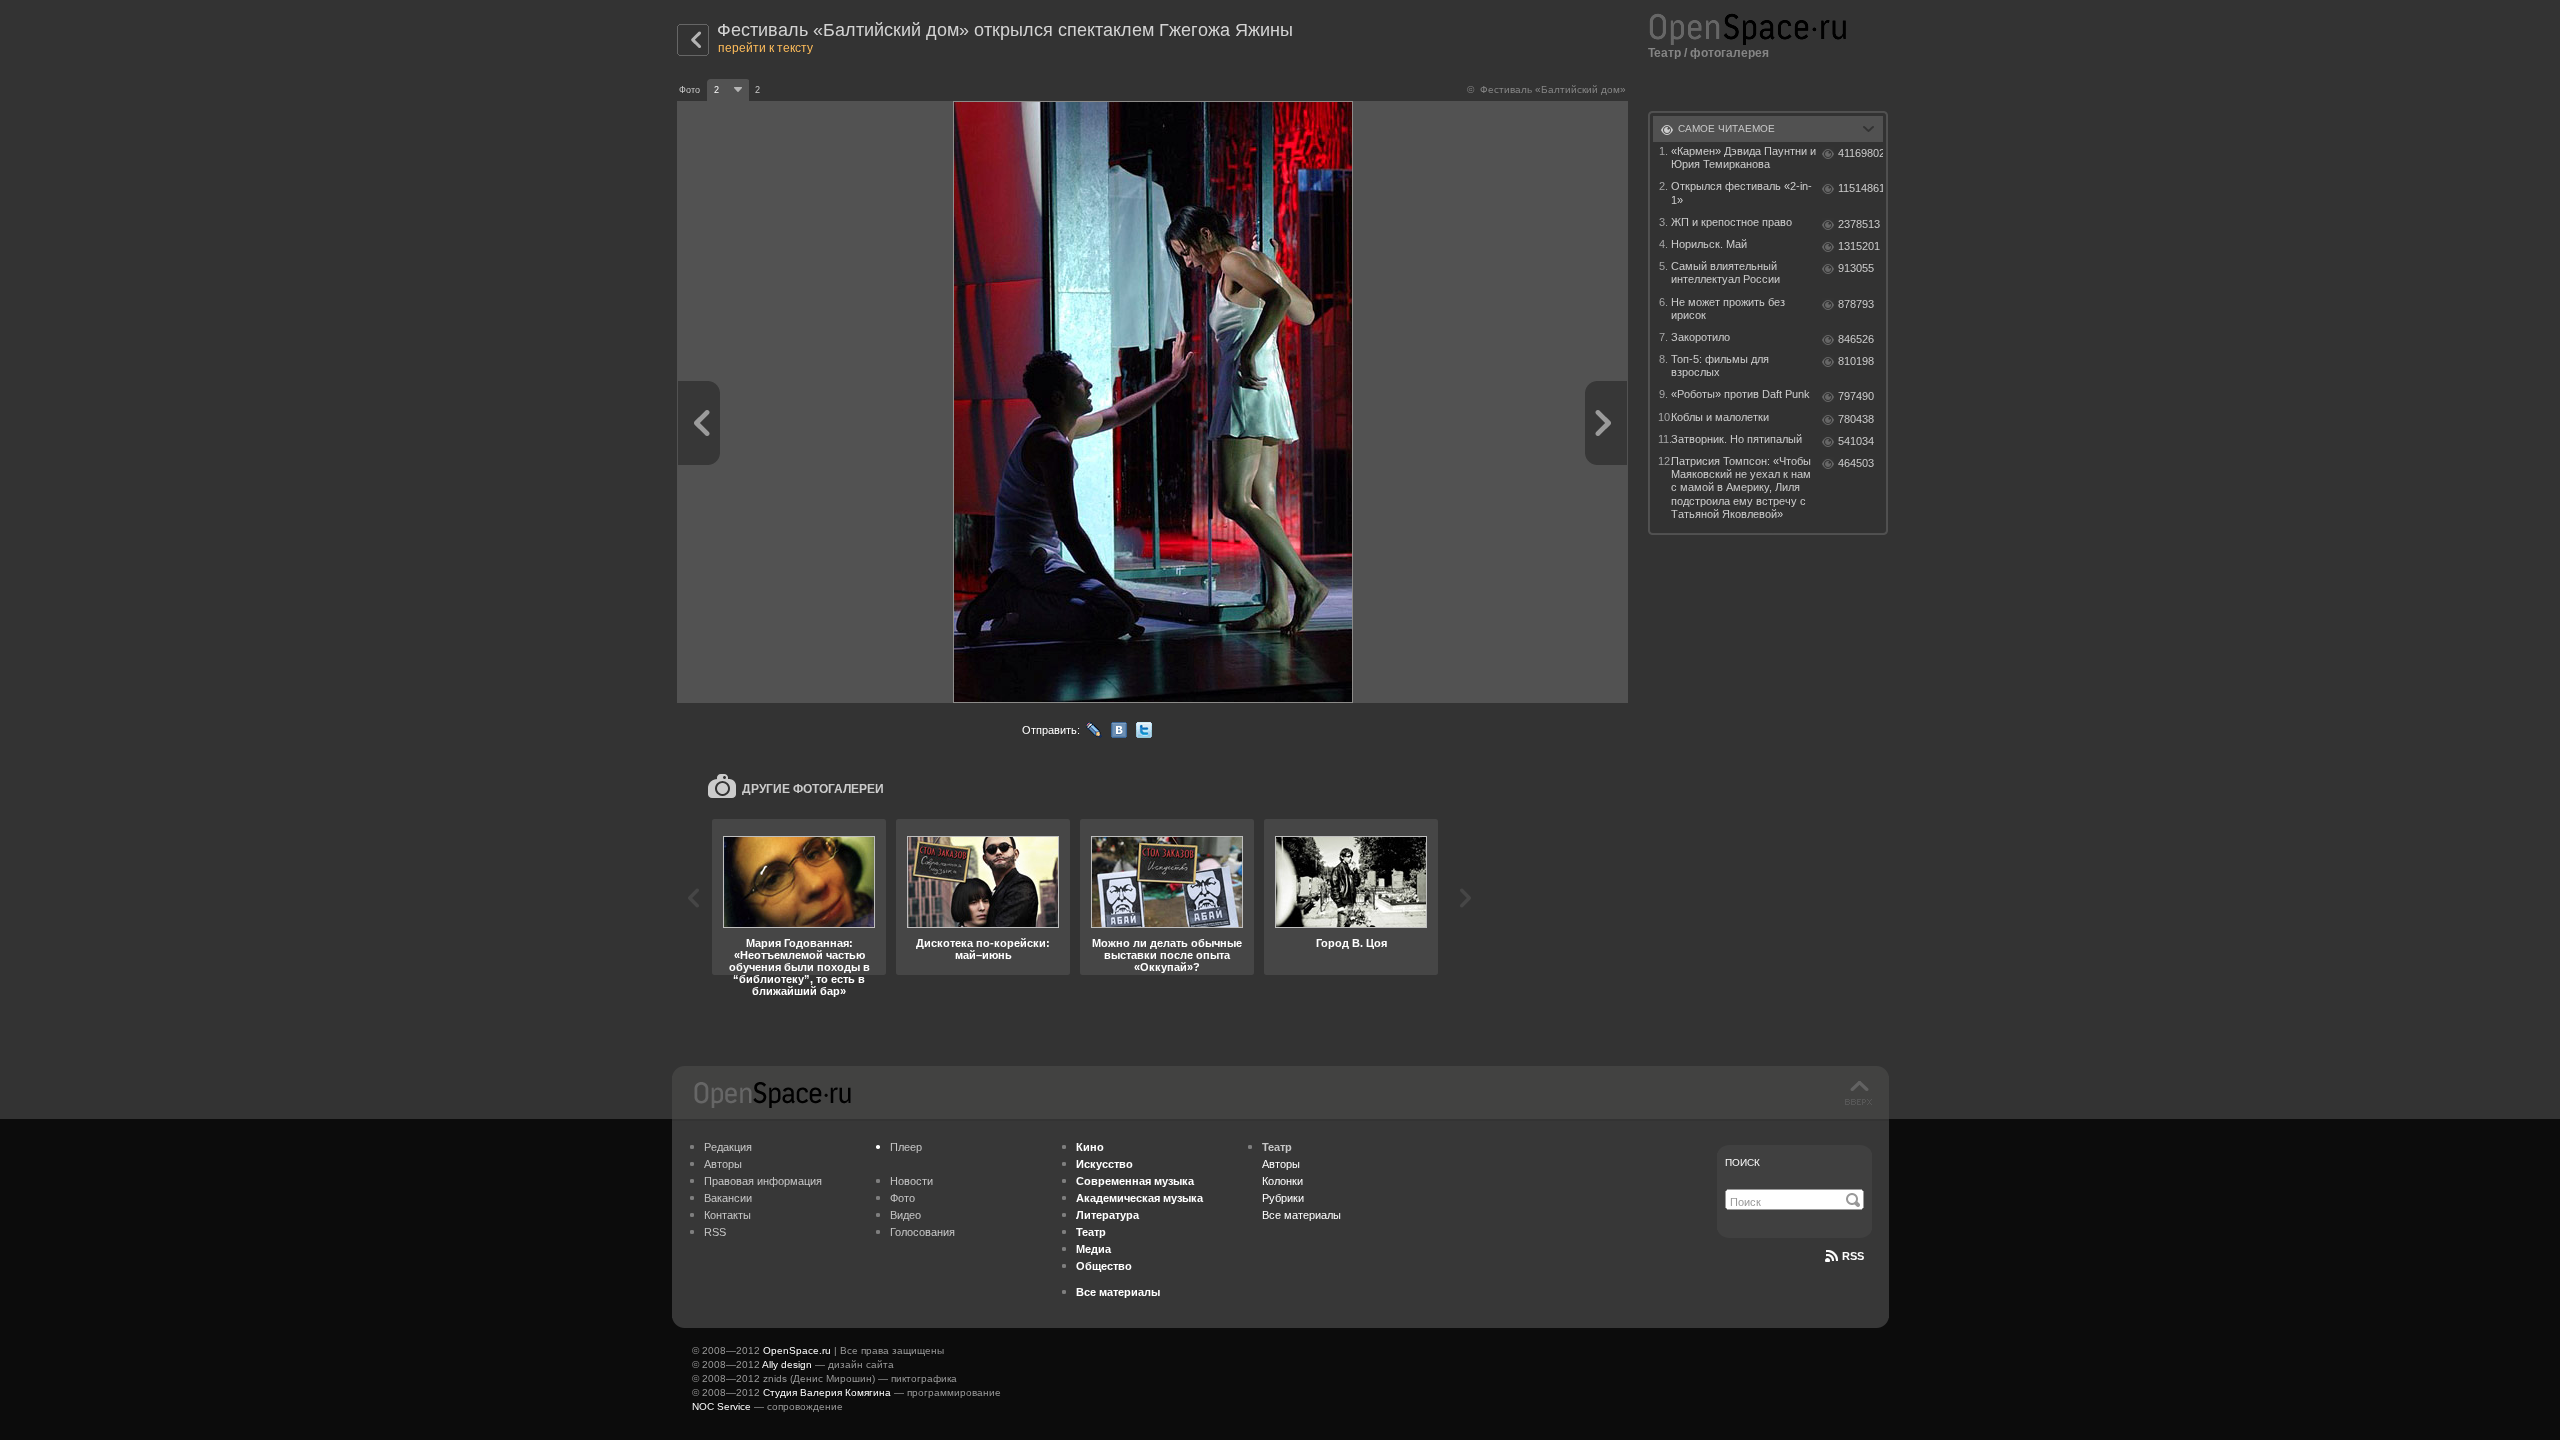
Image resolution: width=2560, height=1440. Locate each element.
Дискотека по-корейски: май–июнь (983, 949)
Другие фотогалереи (813, 789)
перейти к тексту (765, 48)
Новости (911, 1181)
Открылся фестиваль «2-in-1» (1741, 192)
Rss (1853, 1256)
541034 (1856, 441)
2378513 (1859, 224)
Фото (902, 1198)
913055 (1856, 268)
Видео (905, 1215)
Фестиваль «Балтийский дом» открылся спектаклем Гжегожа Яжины (1005, 30)
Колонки (1282, 1181)
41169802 (1860, 153)
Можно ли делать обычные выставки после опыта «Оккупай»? (1167, 955)
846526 (1856, 339)
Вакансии (728, 1198)
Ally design (787, 1364)
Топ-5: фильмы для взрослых (1720, 365)
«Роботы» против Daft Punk (1740, 394)
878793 (1856, 304)
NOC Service (721, 1406)
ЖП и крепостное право (1731, 222)
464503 (1856, 463)
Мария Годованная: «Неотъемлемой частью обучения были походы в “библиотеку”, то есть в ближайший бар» (799, 967)
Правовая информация (763, 1181)
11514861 (1860, 188)
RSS (715, 1232)
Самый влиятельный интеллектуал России (1725, 272)
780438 (1856, 419)
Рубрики (1283, 1198)
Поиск (1742, 1162)
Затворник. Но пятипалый (1736, 439)
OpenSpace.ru (797, 1350)
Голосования (922, 1232)
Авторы (723, 1164)
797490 (1856, 396)
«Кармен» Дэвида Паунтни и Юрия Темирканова (1743, 157)
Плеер (906, 1147)
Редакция (728, 1147)
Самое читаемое (1726, 128)
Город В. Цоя (1351, 943)
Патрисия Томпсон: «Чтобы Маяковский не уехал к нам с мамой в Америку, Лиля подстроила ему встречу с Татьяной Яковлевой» (1741, 487)
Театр (1664, 53)
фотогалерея (1729, 53)
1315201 (1859, 246)
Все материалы (1301, 1215)
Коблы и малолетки (1720, 417)
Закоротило (1700, 337)
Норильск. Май (1709, 244)
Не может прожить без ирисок (1728, 308)
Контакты (727, 1215)
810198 (1856, 361)
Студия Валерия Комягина (827, 1392)
